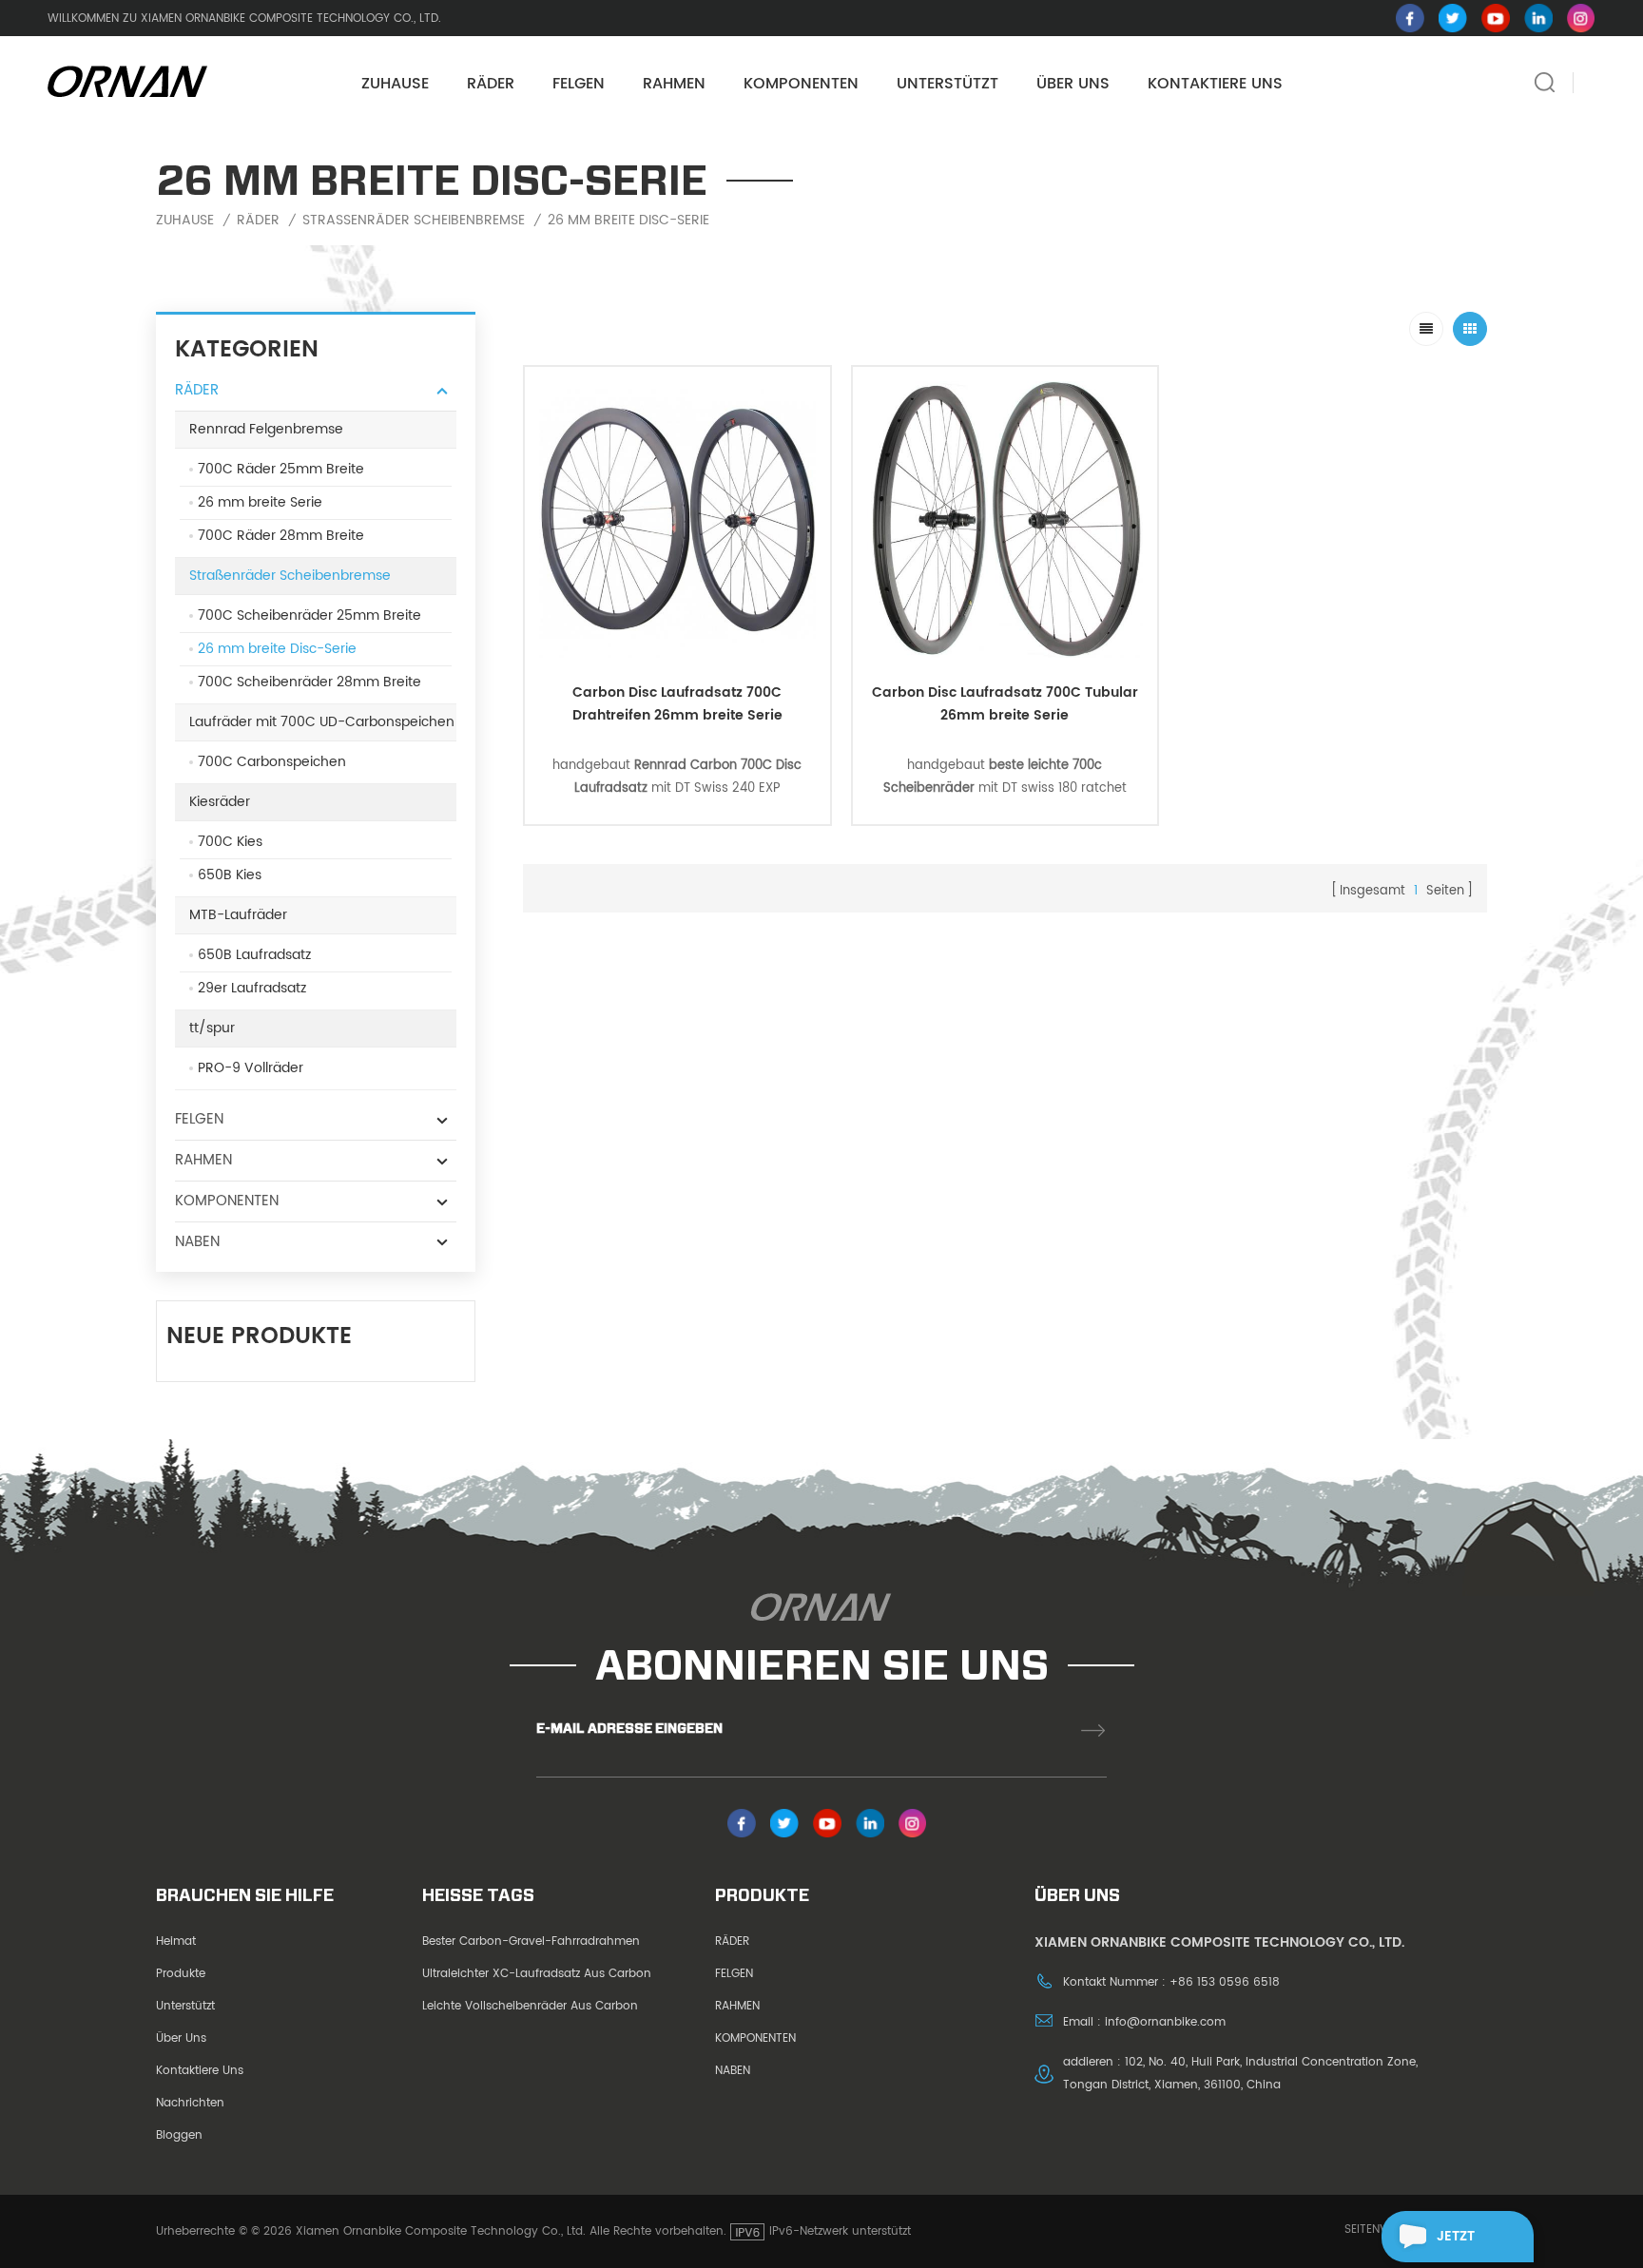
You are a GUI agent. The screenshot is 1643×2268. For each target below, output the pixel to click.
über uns (181, 2038)
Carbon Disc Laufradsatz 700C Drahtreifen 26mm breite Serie (677, 704)
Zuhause (395, 84)
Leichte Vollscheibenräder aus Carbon (530, 2006)
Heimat (176, 1941)
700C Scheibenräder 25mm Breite (309, 615)
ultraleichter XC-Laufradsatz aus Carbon (537, 1974)
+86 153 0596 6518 (1225, 1982)
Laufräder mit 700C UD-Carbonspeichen (322, 722)
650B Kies (230, 875)
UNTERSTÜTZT (947, 84)
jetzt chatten (1468, 2244)
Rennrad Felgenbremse (266, 429)
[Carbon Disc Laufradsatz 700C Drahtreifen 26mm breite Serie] (677, 519)
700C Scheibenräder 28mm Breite (309, 682)
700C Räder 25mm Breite (281, 469)
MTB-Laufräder (238, 915)
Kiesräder (220, 802)
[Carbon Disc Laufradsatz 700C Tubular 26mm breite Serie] (1005, 519)
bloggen (179, 2135)
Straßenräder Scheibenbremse (414, 221)
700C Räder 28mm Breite (281, 536)
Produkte (181, 1974)
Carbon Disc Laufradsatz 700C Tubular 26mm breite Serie (1005, 704)
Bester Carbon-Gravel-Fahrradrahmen (531, 1941)
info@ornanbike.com (1165, 2022)
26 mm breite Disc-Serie (628, 221)
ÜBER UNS (1073, 84)
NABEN (197, 1242)
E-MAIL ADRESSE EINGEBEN (629, 1728)
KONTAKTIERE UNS (1215, 84)
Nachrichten (190, 2103)
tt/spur (212, 1028)
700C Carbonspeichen (272, 762)
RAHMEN (674, 84)
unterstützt (185, 2006)
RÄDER (491, 84)
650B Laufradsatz (254, 955)
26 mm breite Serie (260, 502)
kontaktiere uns (200, 2071)
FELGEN (579, 84)
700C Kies (230, 842)
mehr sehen (677, 662)
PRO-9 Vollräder (251, 1068)
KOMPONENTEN (801, 84)
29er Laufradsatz (252, 988)
